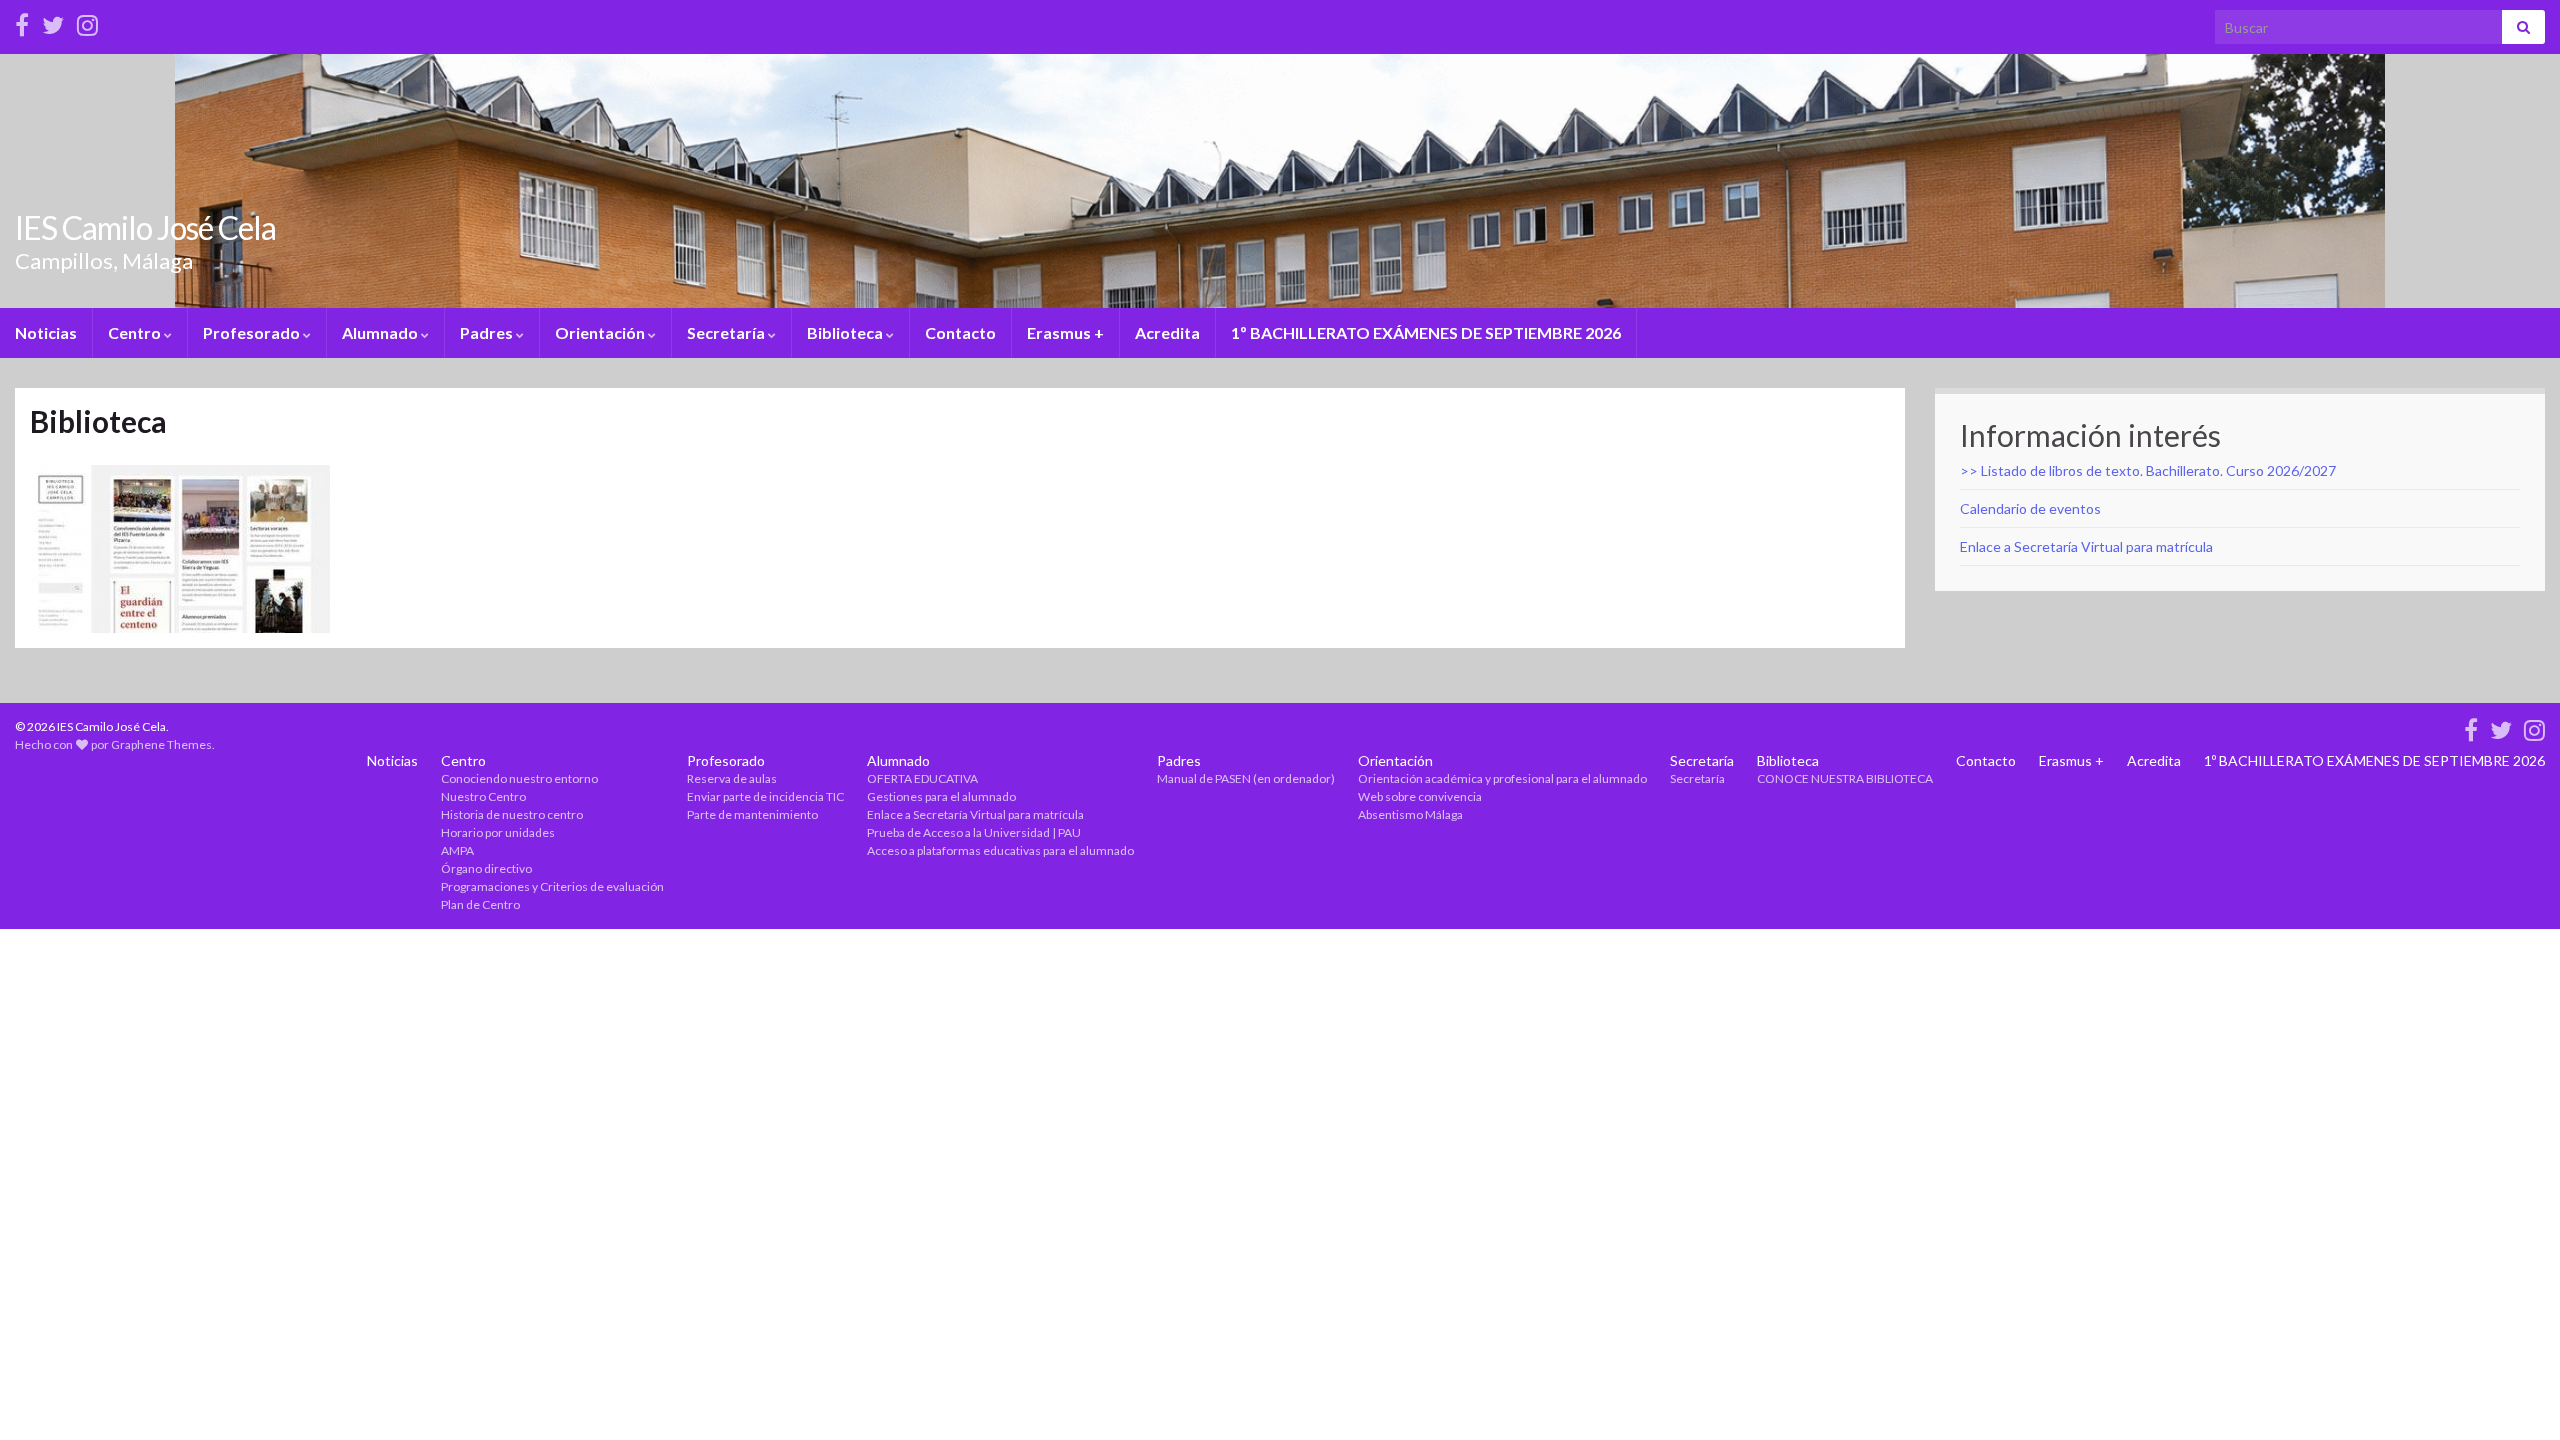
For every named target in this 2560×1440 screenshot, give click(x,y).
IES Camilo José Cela (145, 227)
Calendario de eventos (2030, 508)
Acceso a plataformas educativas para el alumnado (1000, 850)
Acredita (1167, 332)
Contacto (960, 332)
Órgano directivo (486, 868)
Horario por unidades (498, 832)
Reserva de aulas (732, 778)
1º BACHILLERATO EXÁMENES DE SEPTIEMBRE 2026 (1426, 332)
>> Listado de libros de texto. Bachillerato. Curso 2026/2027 (2148, 470)
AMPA (457, 850)
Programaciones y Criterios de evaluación (552, 886)
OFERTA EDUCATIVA (922, 778)
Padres (488, 332)
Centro (136, 332)
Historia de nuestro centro (512, 814)
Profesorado (253, 332)
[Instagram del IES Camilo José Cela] (87, 21)
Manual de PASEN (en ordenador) (1246, 778)
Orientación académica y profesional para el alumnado (1502, 778)
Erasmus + (1065, 332)
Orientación (601, 332)
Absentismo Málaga (1410, 814)
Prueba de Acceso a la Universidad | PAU (974, 832)
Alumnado (381, 332)
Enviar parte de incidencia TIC (765, 796)
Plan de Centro (480, 904)
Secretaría (727, 332)
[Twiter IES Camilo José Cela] (53, 21)
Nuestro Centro (483, 796)
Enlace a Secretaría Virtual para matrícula (2086, 546)
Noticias (46, 332)
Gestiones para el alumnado (941, 796)
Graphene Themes (161, 744)
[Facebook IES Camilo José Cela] (22, 21)
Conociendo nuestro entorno (519, 778)
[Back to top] (2515, 1395)
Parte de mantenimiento (752, 814)
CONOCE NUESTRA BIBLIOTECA (1845, 778)
